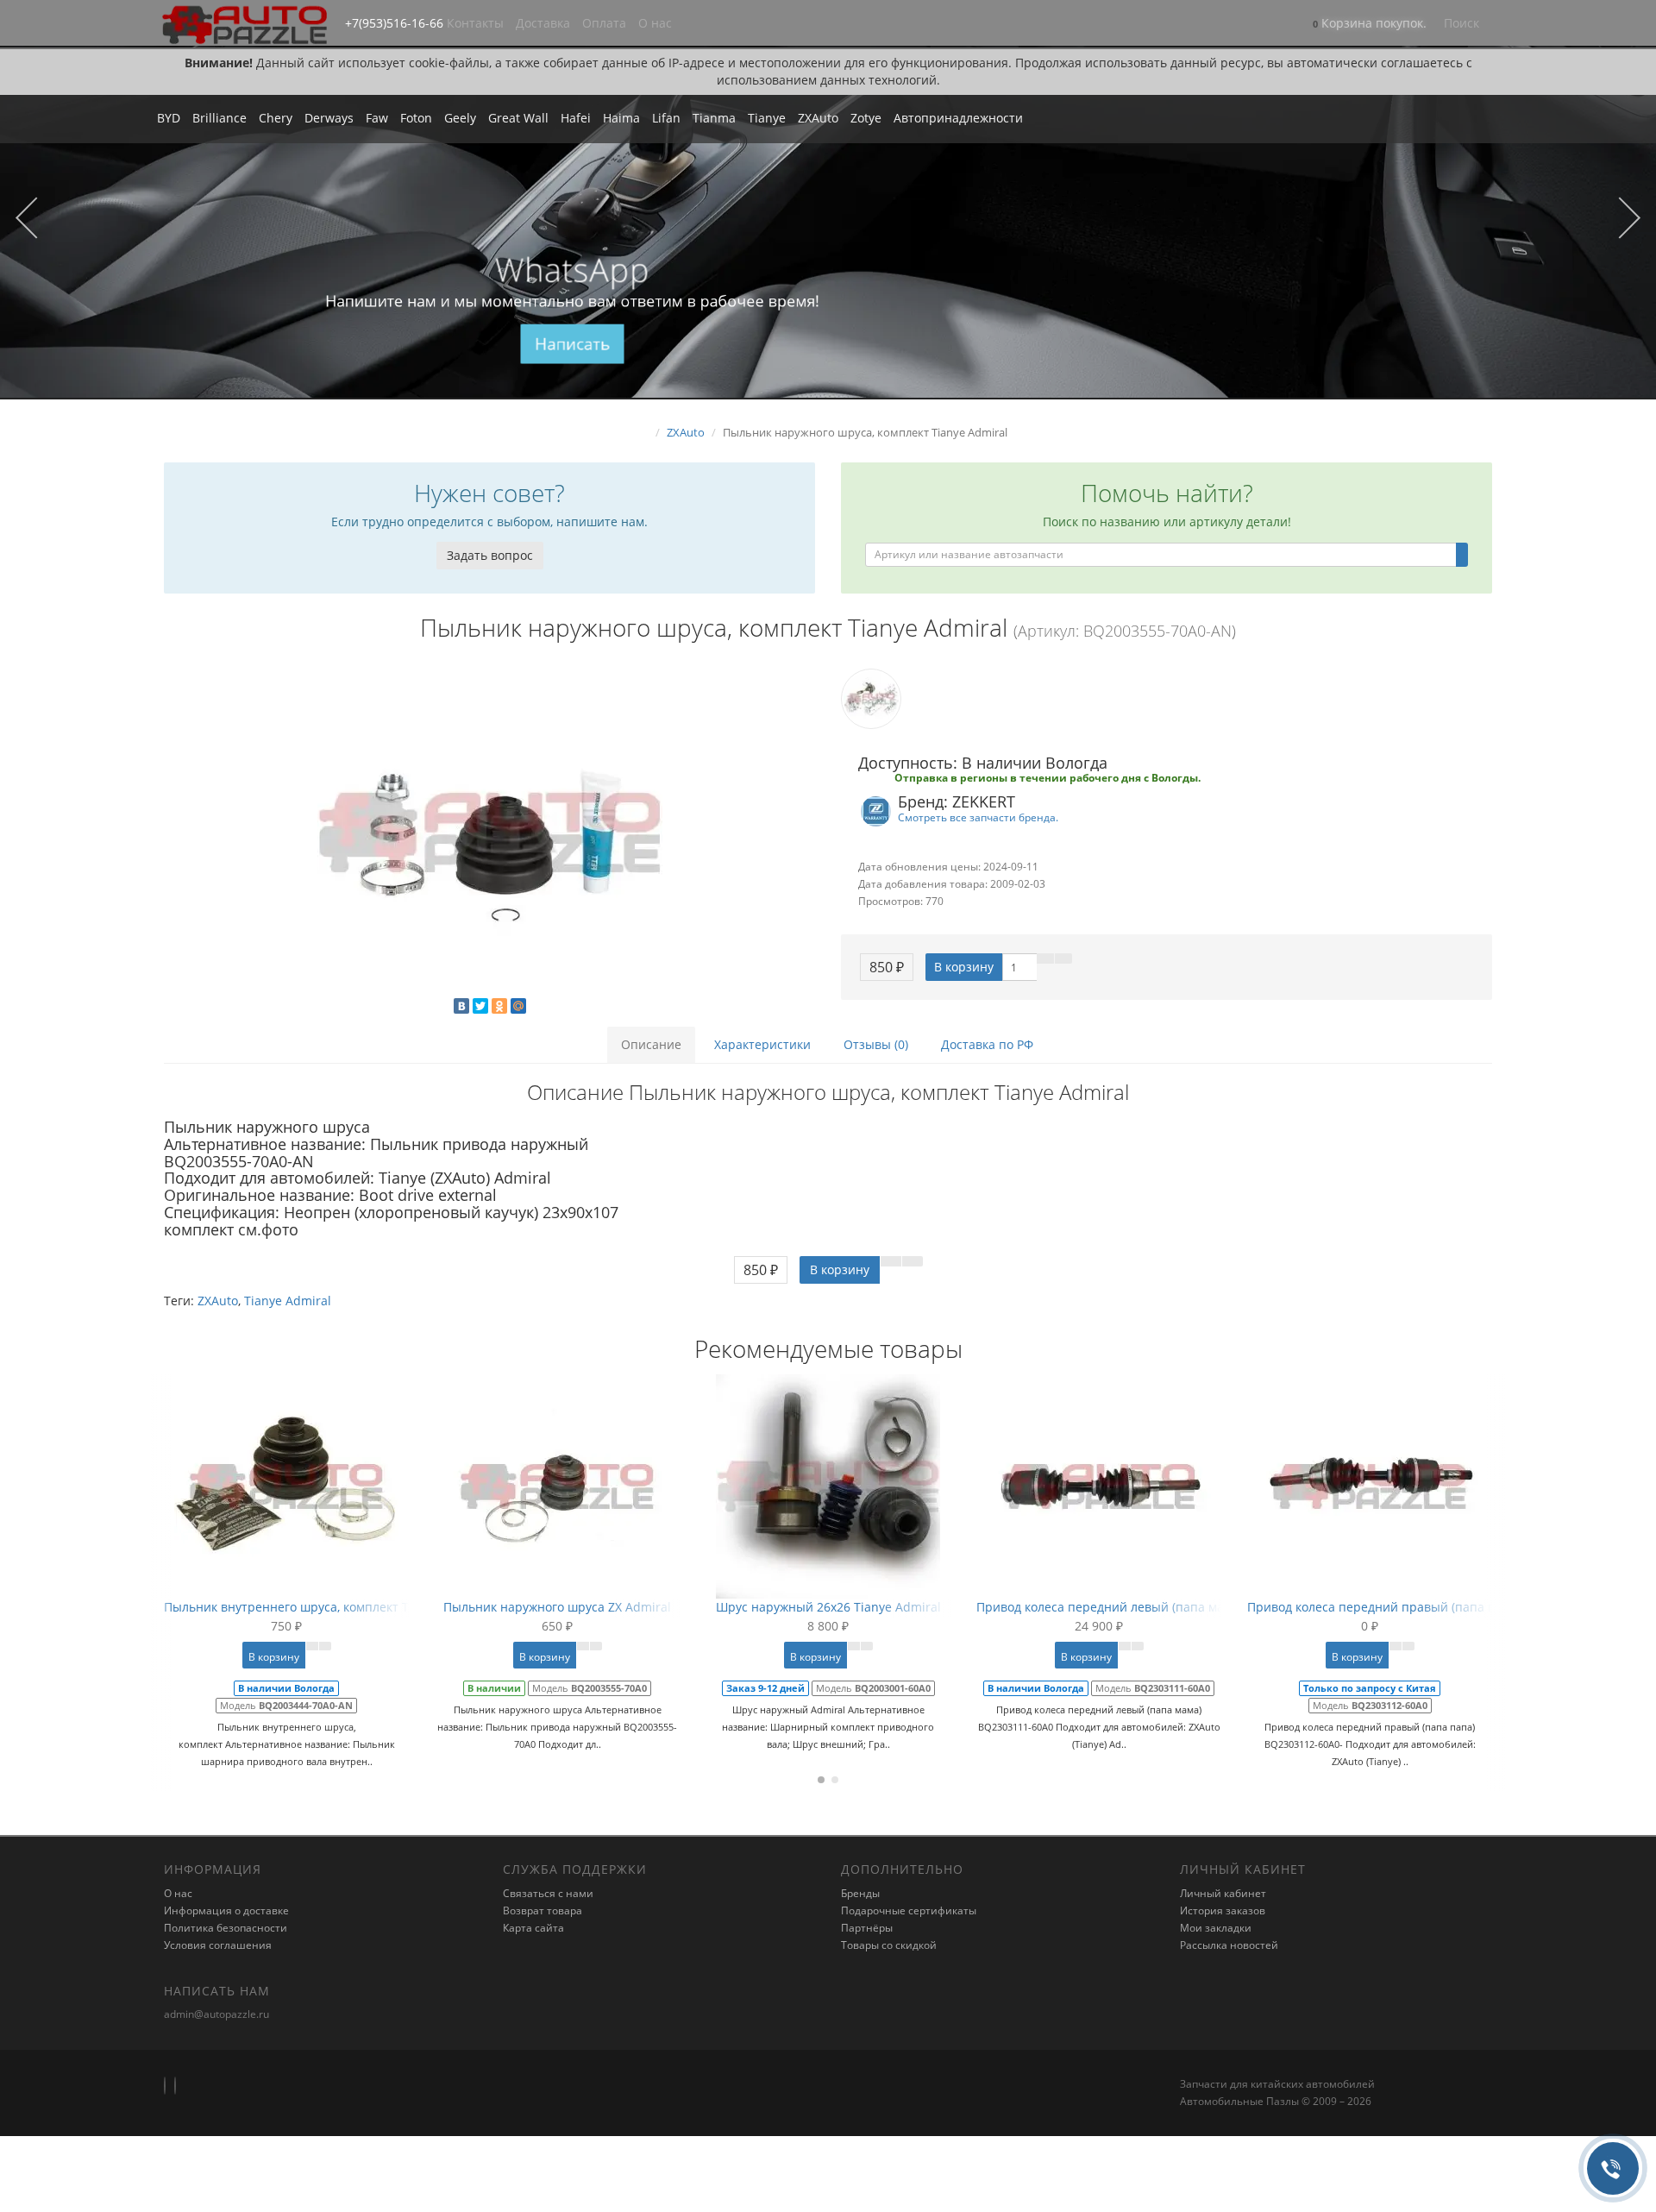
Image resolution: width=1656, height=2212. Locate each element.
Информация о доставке (226, 1910)
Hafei (576, 118)
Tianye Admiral (288, 1301)
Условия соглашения (218, 1945)
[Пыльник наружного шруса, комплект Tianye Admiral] (489, 833)
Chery (276, 118)
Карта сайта (533, 1928)
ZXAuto (818, 118)
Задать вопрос (490, 555)
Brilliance (220, 118)
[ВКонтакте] (461, 1006)
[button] (1370, 25)
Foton (416, 118)
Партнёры (867, 1928)
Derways (329, 118)
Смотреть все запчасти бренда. (978, 817)
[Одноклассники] (499, 1006)
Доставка (543, 23)
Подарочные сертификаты (909, 1910)
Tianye (767, 118)
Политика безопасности (226, 1928)
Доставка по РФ (987, 1044)
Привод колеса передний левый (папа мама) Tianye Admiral (1155, 1607)
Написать (572, 344)
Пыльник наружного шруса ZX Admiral (557, 1607)
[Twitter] (480, 1006)
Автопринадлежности (958, 118)
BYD (169, 118)
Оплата (604, 23)
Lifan (666, 118)
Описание (651, 1044)
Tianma (714, 118)
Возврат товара (543, 1910)
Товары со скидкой (889, 1945)
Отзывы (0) (876, 1044)
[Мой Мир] (518, 1006)
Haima (621, 118)
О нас (655, 23)
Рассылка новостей (1229, 1945)
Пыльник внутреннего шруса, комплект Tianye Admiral (326, 1607)
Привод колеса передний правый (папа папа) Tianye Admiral (1429, 1607)
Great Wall (518, 118)
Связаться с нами (548, 1893)
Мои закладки (1216, 1928)
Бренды (860, 1893)
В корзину (964, 967)
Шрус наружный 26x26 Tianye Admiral (828, 1607)
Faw (377, 118)
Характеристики (762, 1044)
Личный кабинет (1223, 1893)
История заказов (1223, 1910)
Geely (460, 118)
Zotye (866, 118)
